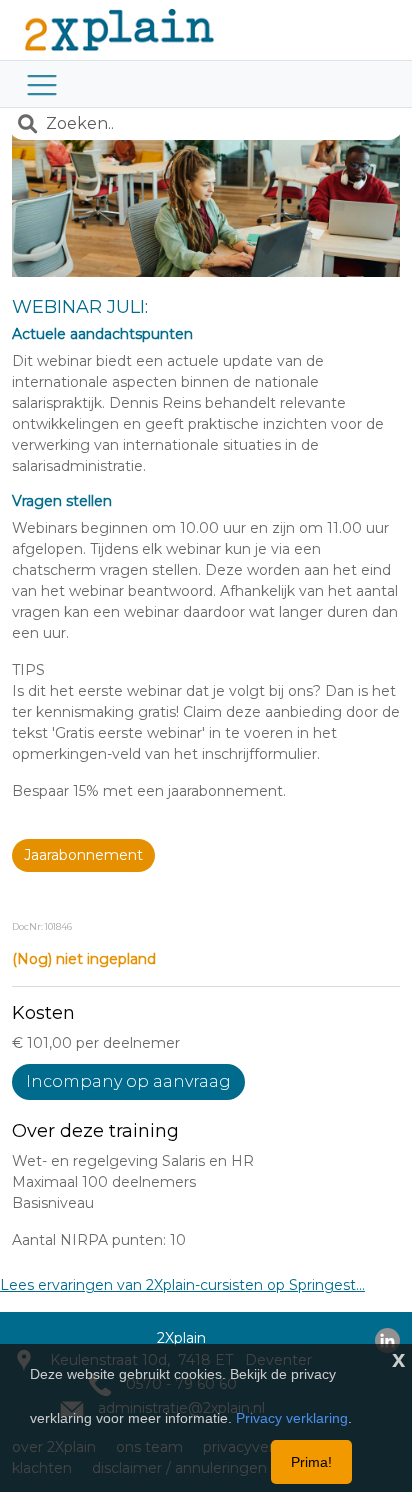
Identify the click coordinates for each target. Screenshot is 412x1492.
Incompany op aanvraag (128, 1081)
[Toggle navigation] (42, 84)
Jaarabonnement (83, 855)
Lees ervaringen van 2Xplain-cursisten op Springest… (182, 1285)
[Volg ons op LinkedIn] (387, 1339)
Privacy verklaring (292, 1418)
